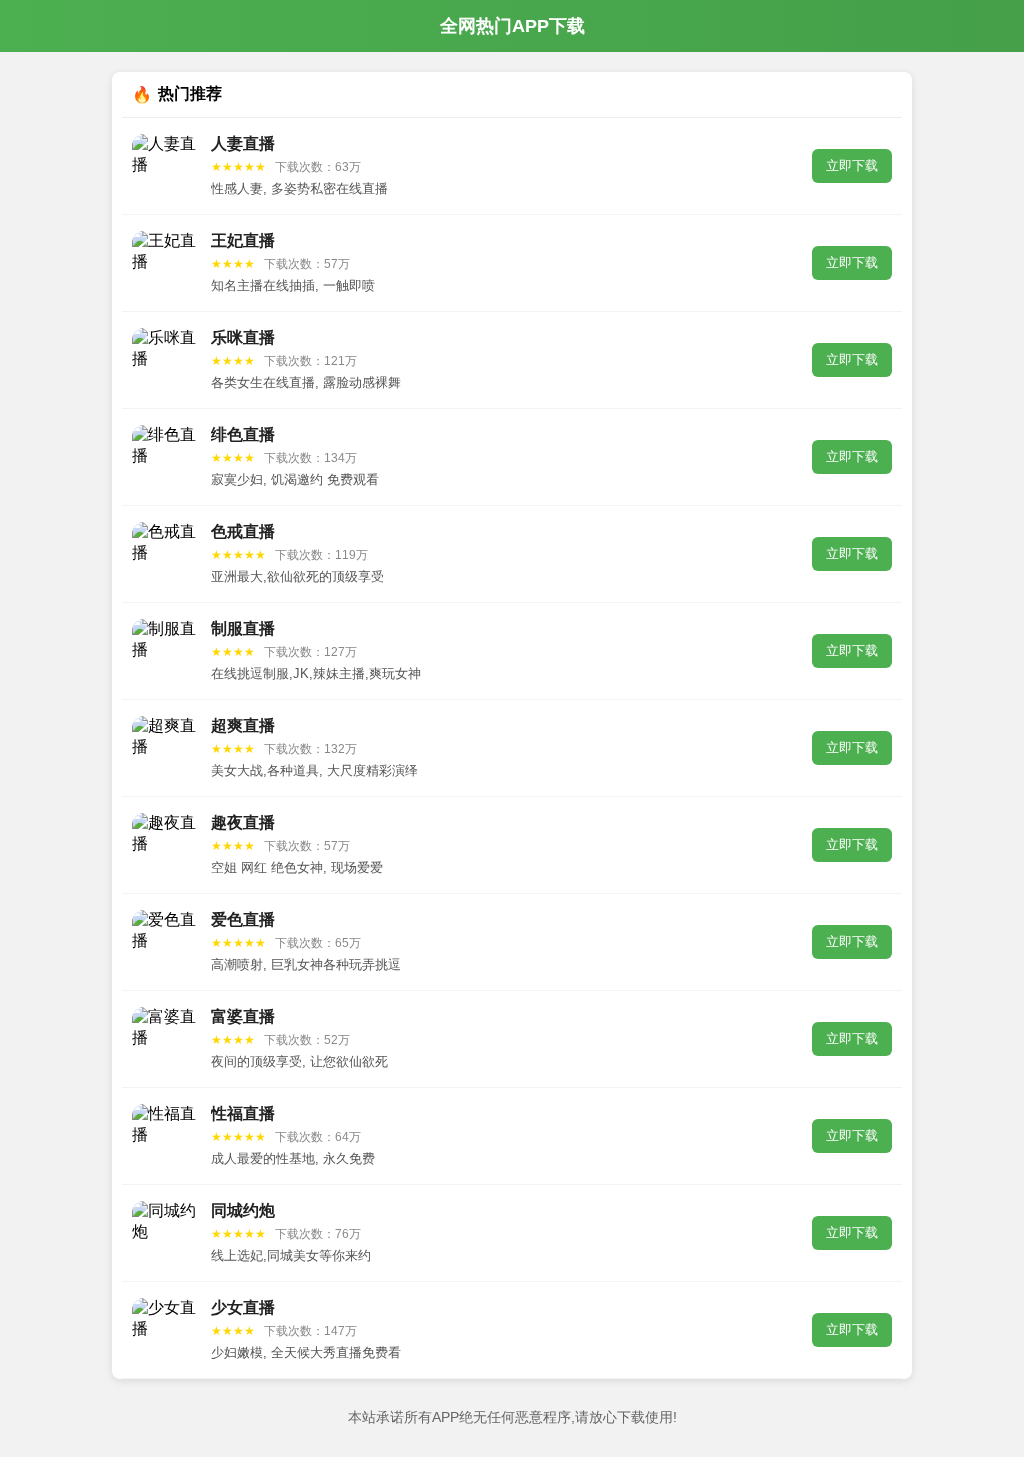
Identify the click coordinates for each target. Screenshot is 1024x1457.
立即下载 (852, 165)
